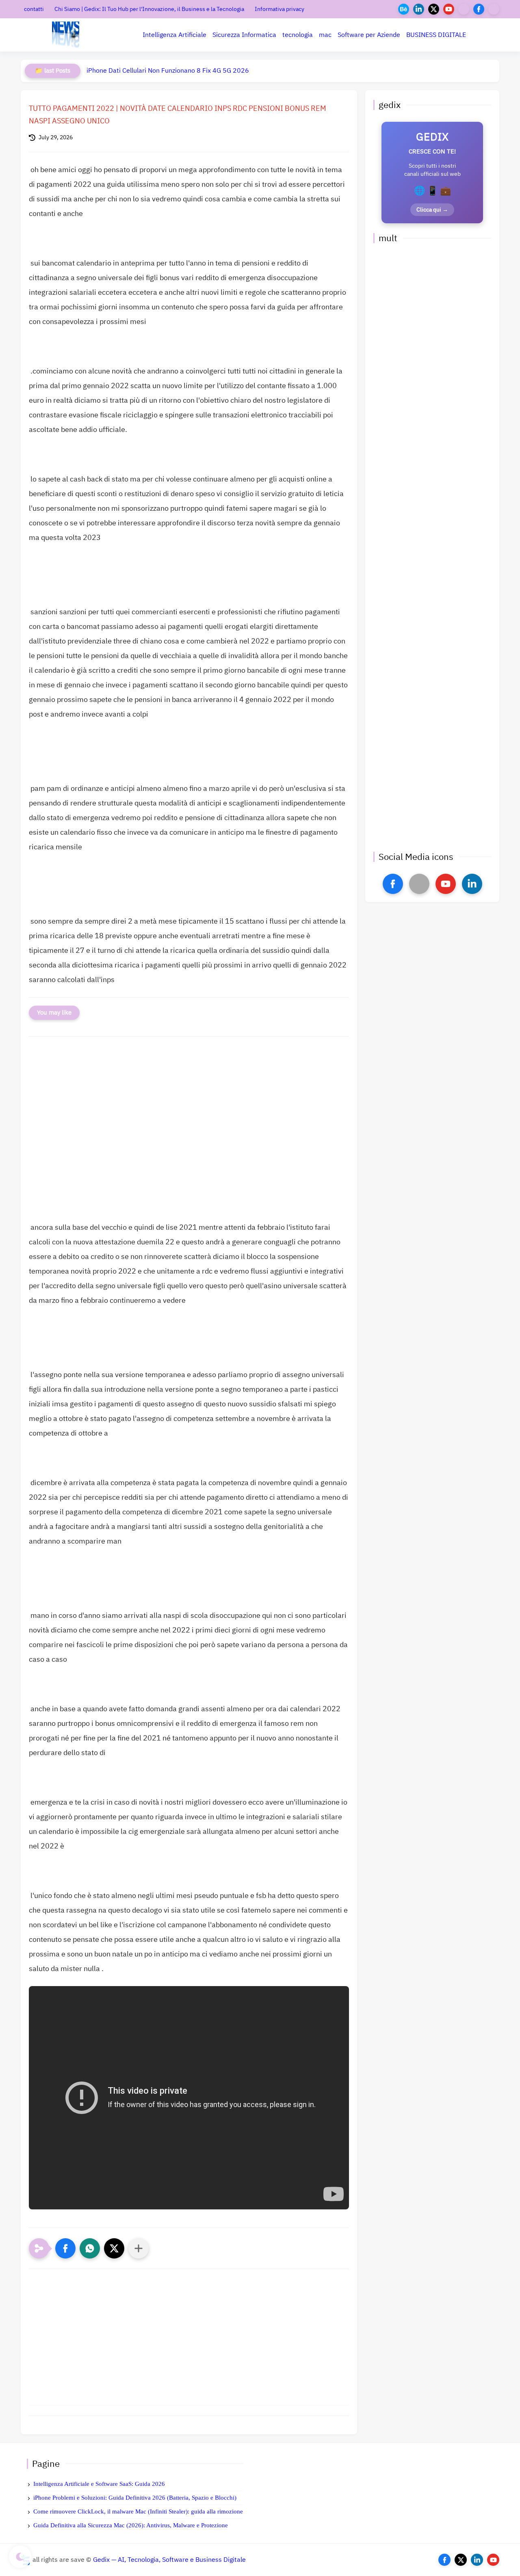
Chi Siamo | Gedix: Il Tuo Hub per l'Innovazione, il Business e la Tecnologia (149, 9)
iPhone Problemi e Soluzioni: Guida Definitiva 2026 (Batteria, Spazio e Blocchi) (135, 2498)
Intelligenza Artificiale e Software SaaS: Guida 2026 (99, 2484)
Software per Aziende (369, 35)
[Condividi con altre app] (139, 2248)
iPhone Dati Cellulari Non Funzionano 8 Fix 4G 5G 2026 (168, 71)
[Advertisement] (189, 1136)
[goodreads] (494, 9)
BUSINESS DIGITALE (436, 35)
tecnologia (298, 35)
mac (325, 35)
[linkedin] (419, 9)
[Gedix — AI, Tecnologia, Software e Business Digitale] (66, 35)
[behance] (404, 9)
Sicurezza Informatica (244, 35)
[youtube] (449, 9)
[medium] (464, 9)
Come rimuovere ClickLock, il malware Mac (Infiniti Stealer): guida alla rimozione (138, 2511)
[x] (419, 884)
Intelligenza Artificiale (174, 35)
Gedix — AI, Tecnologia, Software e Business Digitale (169, 2560)
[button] (65, 2248)
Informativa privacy (279, 9)
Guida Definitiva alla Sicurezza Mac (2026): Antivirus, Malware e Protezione (131, 2525)
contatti (34, 9)
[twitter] (434, 9)
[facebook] (479, 9)
